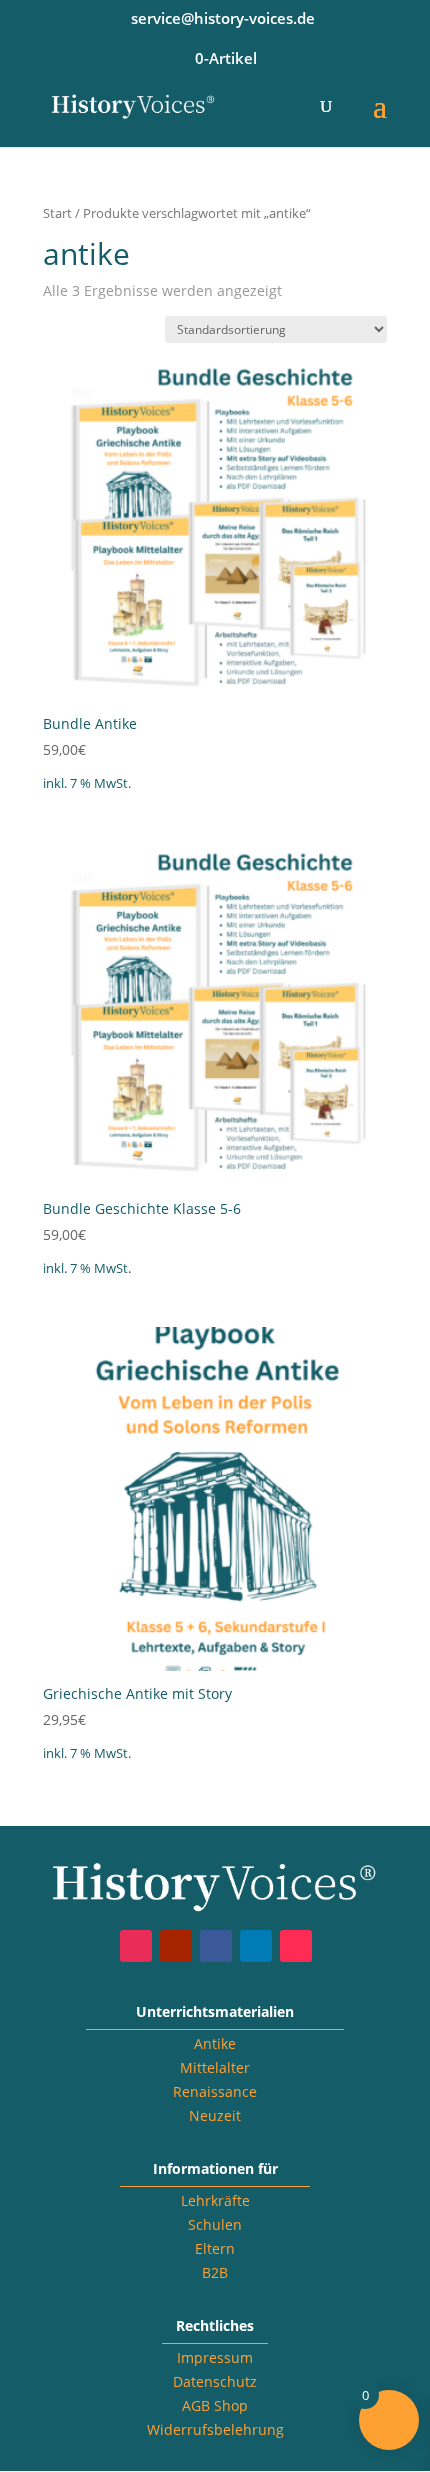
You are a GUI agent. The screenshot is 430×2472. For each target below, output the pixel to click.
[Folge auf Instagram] (136, 1946)
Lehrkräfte (215, 2200)
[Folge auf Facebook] (216, 1946)
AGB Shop (215, 2405)
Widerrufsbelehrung (215, 2429)
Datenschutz (215, 2381)
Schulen (215, 2224)
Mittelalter (215, 2067)
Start (57, 213)
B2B (215, 2272)
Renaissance (215, 2091)
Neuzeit (215, 2115)
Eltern (215, 2248)
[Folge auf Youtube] (176, 1946)
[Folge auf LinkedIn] (256, 1946)
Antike (215, 2043)
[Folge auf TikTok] (296, 1946)
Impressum (215, 2357)
